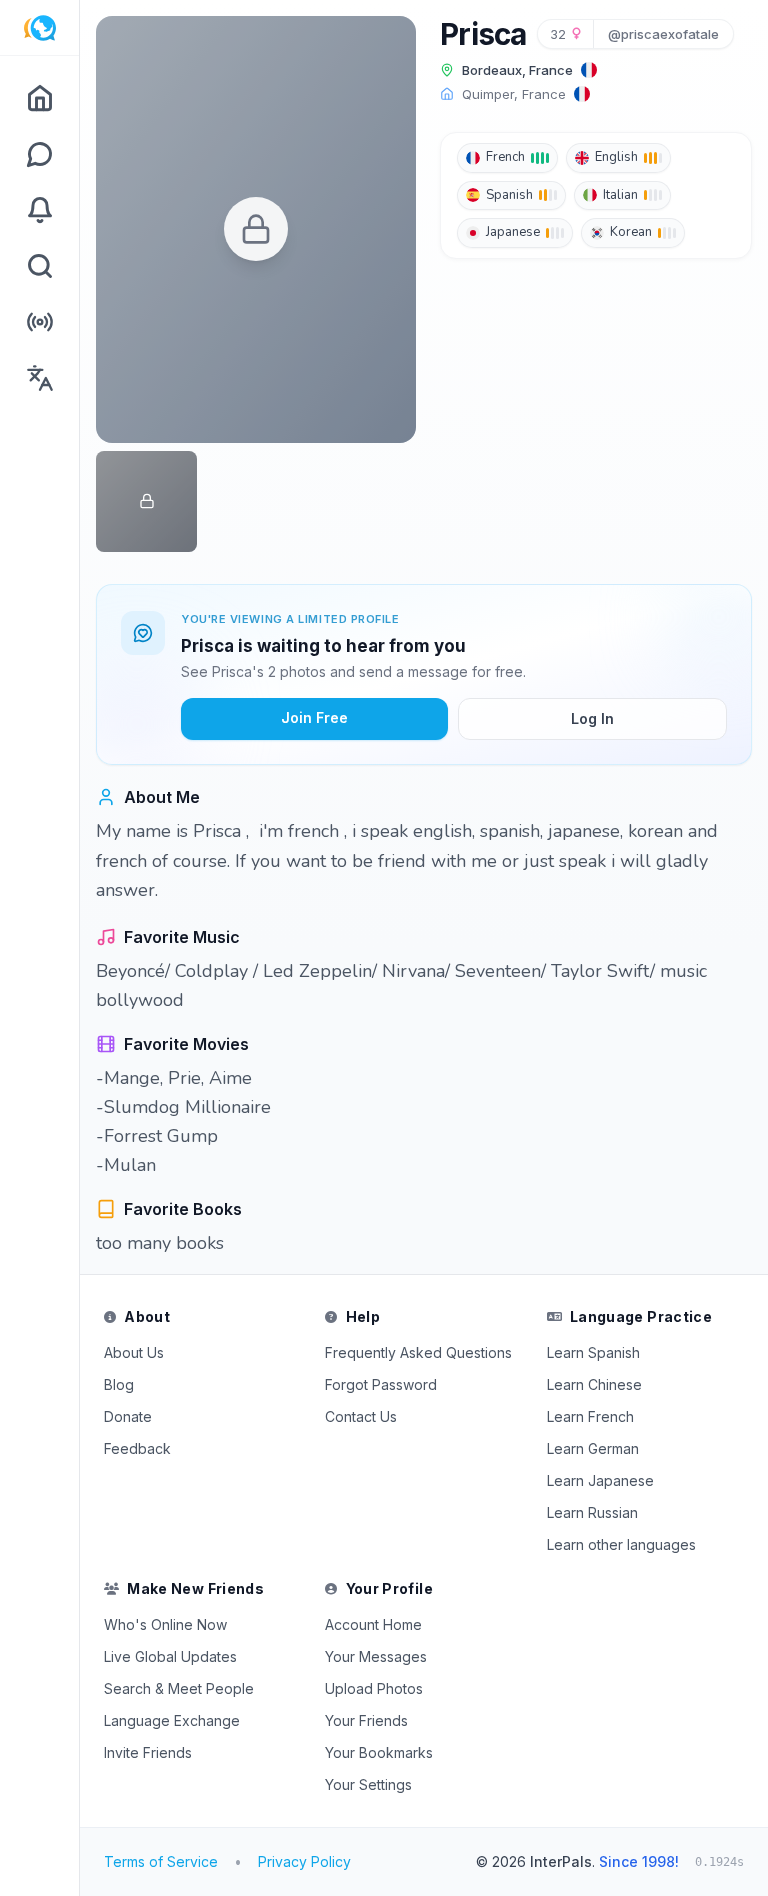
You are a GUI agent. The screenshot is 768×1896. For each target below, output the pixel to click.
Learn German (593, 1448)
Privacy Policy (304, 1861)
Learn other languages (621, 1544)
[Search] (39, 266)
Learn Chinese (594, 1384)
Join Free (314, 717)
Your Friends (366, 1720)
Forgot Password (381, 1384)
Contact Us (361, 1416)
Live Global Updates (170, 1656)
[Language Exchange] (39, 378)
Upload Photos (374, 1688)
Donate (128, 1416)
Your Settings (368, 1784)
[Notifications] (39, 210)
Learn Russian (592, 1512)
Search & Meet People (179, 1688)
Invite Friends (148, 1752)
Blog (119, 1384)
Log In (592, 718)
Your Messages (376, 1656)
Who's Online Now (165, 1624)
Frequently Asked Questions (418, 1352)
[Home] (39, 98)
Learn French (590, 1416)
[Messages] (39, 154)
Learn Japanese (600, 1480)
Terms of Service (161, 1861)
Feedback (137, 1448)
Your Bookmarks (379, 1752)
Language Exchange (172, 1720)
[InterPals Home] (39, 28)
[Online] (39, 322)
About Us (134, 1352)
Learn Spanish (593, 1352)
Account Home (373, 1624)
